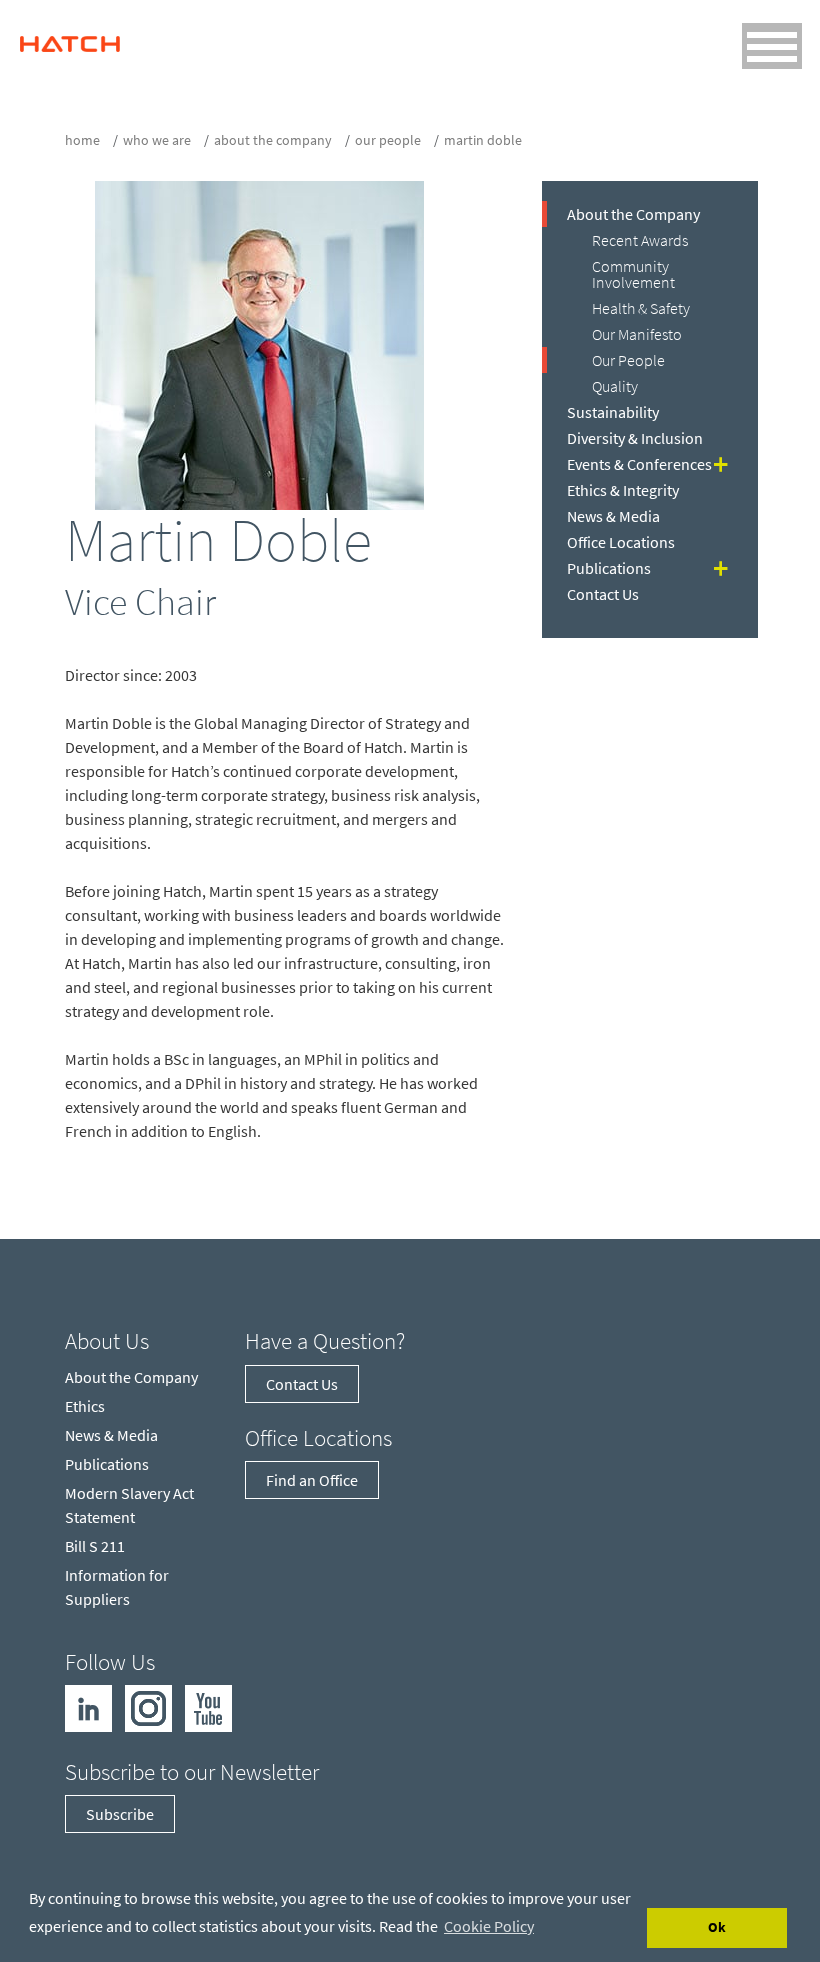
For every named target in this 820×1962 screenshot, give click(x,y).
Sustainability (613, 412)
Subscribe (120, 1814)
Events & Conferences (639, 464)
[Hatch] (70, 39)
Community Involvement (633, 274)
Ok (717, 1927)
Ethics (85, 1406)
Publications (609, 568)
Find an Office (312, 1480)
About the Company (273, 140)
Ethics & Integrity (623, 490)
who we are (157, 140)
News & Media (613, 516)
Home (82, 140)
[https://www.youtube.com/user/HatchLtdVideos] (208, 1706)
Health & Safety (641, 308)
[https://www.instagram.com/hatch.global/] (148, 1706)
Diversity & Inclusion (635, 438)
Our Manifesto (637, 334)
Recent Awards (640, 240)
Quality (615, 386)
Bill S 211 (95, 1546)
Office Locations (621, 542)
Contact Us (603, 594)
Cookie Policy (489, 1926)
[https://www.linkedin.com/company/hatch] (88, 1706)
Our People (388, 140)
